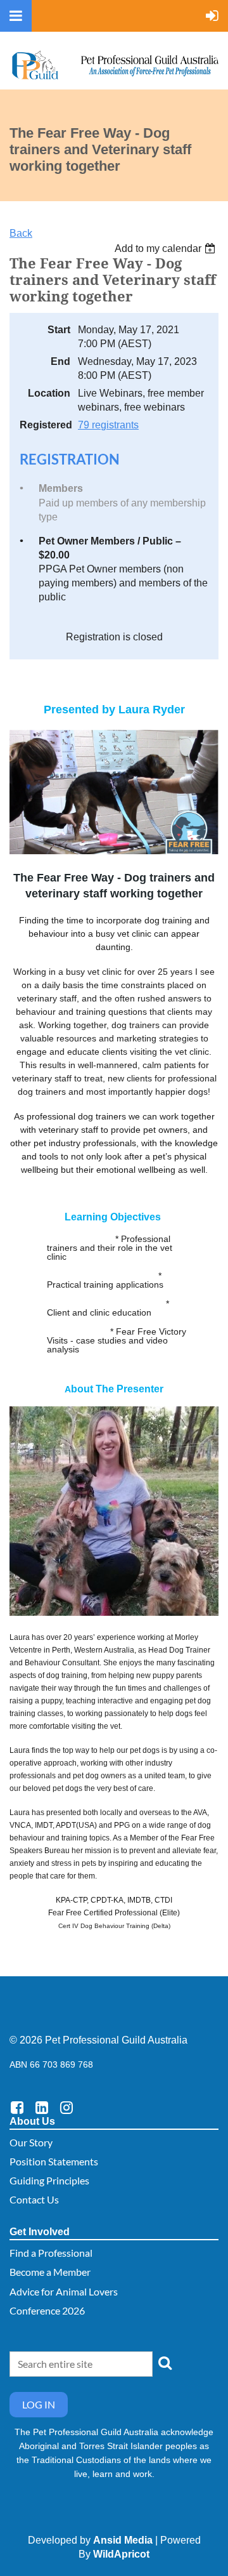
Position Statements (54, 2161)
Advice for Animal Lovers (64, 2291)
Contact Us (34, 2199)
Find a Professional (51, 2253)
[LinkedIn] (41, 2107)
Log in (39, 2404)
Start (59, 330)
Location (49, 393)
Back (21, 233)
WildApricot (121, 2554)
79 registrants (108, 425)
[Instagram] (66, 2107)
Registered (45, 425)
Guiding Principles (49, 2180)
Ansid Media (123, 2540)
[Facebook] (17, 2107)
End (60, 361)
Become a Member (50, 2272)
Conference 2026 (47, 2310)
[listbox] (167, 248)
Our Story (31, 2142)
